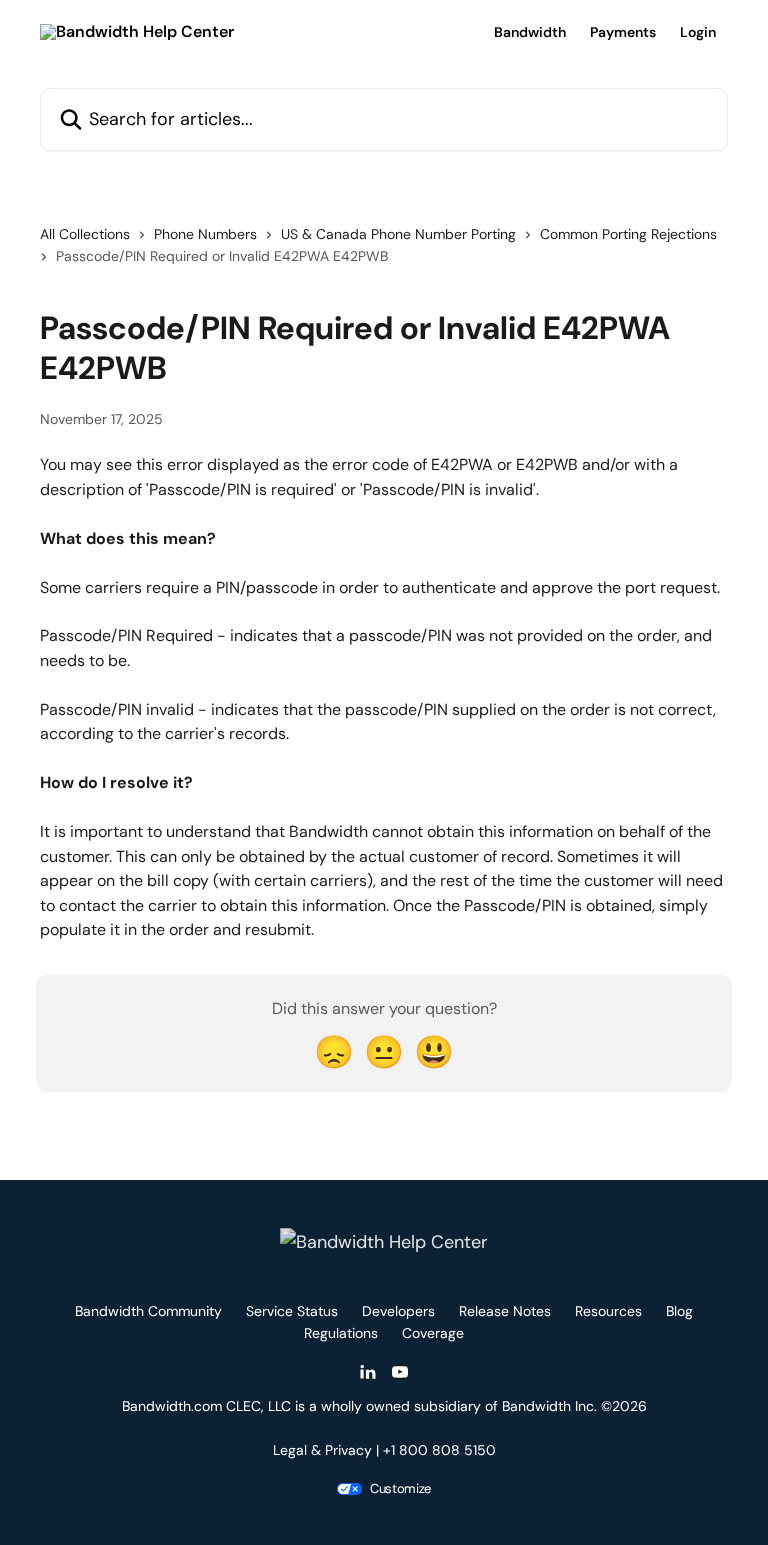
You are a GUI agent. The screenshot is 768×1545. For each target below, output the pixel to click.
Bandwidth (530, 32)
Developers (398, 1311)
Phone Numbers (205, 234)
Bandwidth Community (148, 1311)
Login (698, 32)
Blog (679, 1311)
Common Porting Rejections (628, 234)
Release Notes (505, 1311)
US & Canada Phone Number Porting (398, 234)
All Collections (85, 234)
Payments (623, 32)
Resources (608, 1311)
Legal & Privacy (322, 1450)
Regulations (341, 1333)
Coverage (433, 1333)
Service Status (292, 1311)
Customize (400, 1489)
